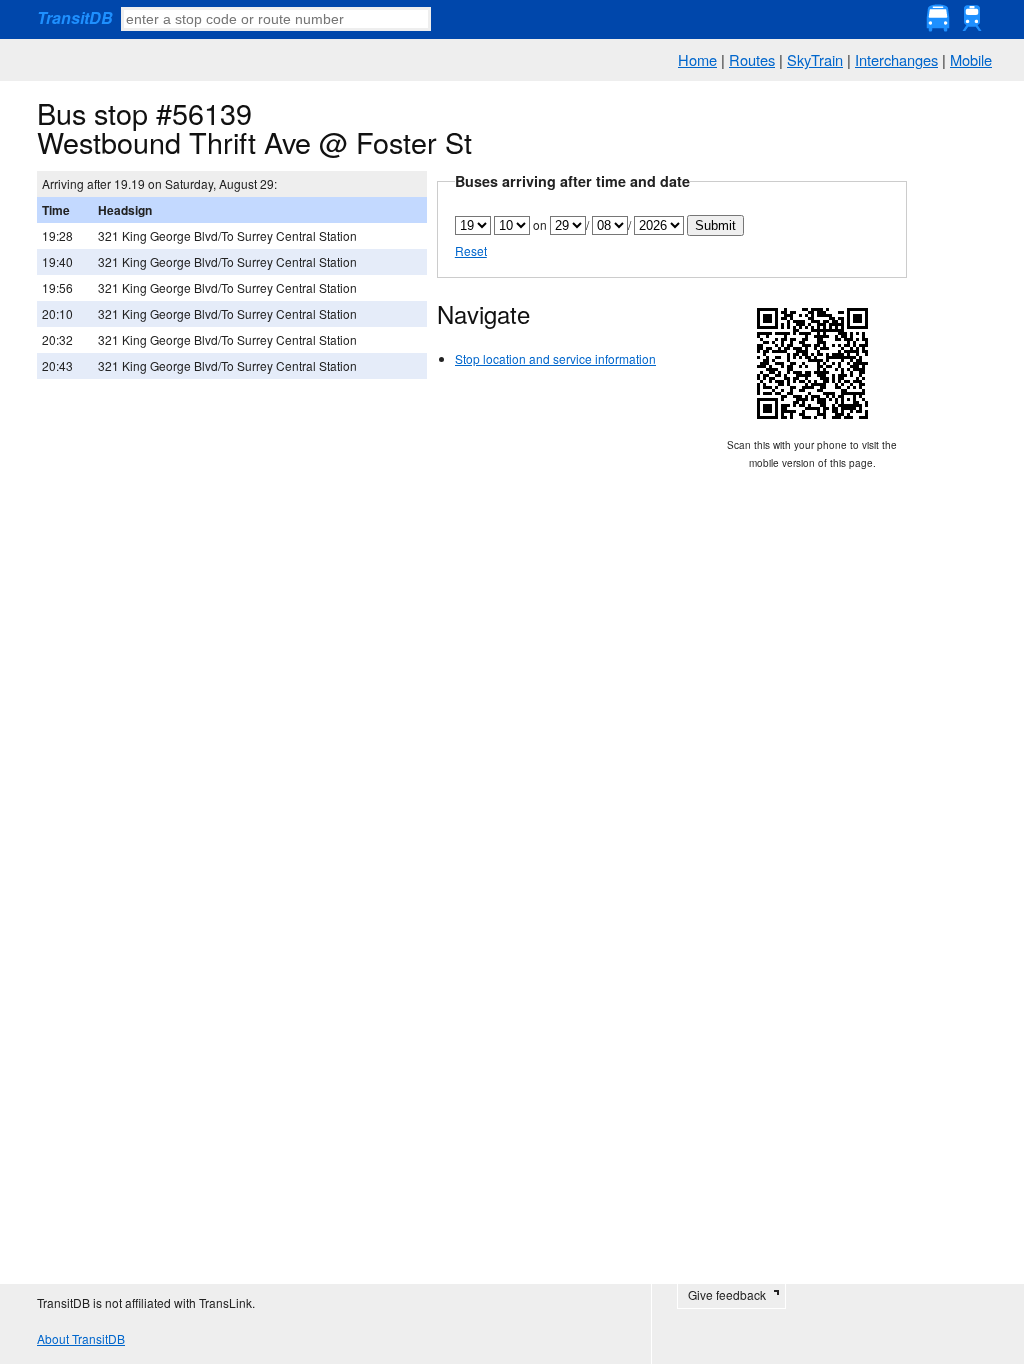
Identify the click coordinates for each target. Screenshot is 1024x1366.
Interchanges (896, 59)
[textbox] (276, 19)
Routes (752, 59)
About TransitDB (81, 1338)
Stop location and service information (555, 358)
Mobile (971, 59)
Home (697, 59)
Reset (471, 250)
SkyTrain (815, 59)
